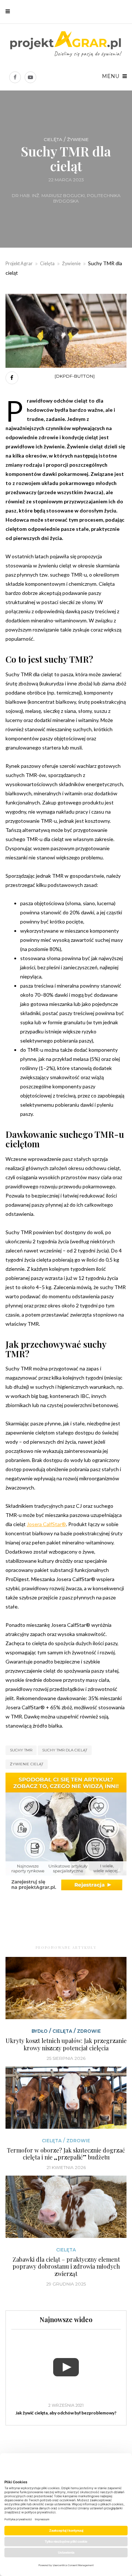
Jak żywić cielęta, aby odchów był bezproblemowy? (66, 2413)
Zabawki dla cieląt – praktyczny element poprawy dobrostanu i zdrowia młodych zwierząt (66, 2266)
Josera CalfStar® (46, 1524)
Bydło (40, 2031)
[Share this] (12, 378)
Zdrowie (89, 2031)
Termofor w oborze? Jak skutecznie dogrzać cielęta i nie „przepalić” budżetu (66, 2154)
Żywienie (78, 140)
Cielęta (53, 140)
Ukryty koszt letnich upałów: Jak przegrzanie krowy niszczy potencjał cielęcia (66, 2044)
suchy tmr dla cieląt (65, 1750)
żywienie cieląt (27, 1764)
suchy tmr (21, 1750)
